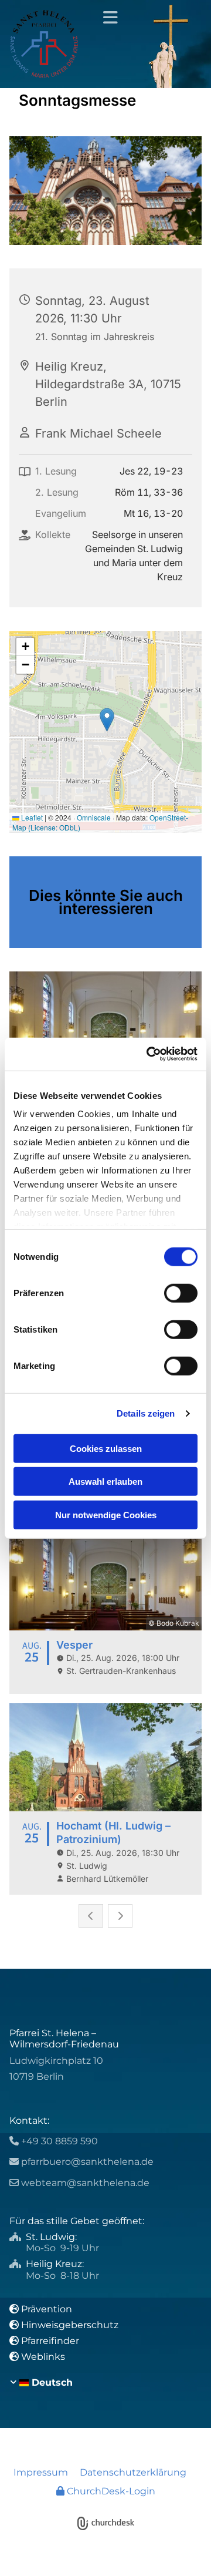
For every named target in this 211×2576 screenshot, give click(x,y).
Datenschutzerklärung (133, 2472)
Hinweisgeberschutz (70, 2325)
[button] (105, 18)
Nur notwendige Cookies (106, 1514)
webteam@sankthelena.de (85, 2183)
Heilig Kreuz (54, 2264)
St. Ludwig (50, 2237)
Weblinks (43, 2357)
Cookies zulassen (106, 1448)
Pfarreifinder (50, 2341)
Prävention (48, 2309)
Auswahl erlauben (105, 1482)
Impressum (41, 2472)
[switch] (181, 1293)
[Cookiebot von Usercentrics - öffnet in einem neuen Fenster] (149, 1054)
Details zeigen (146, 1413)
